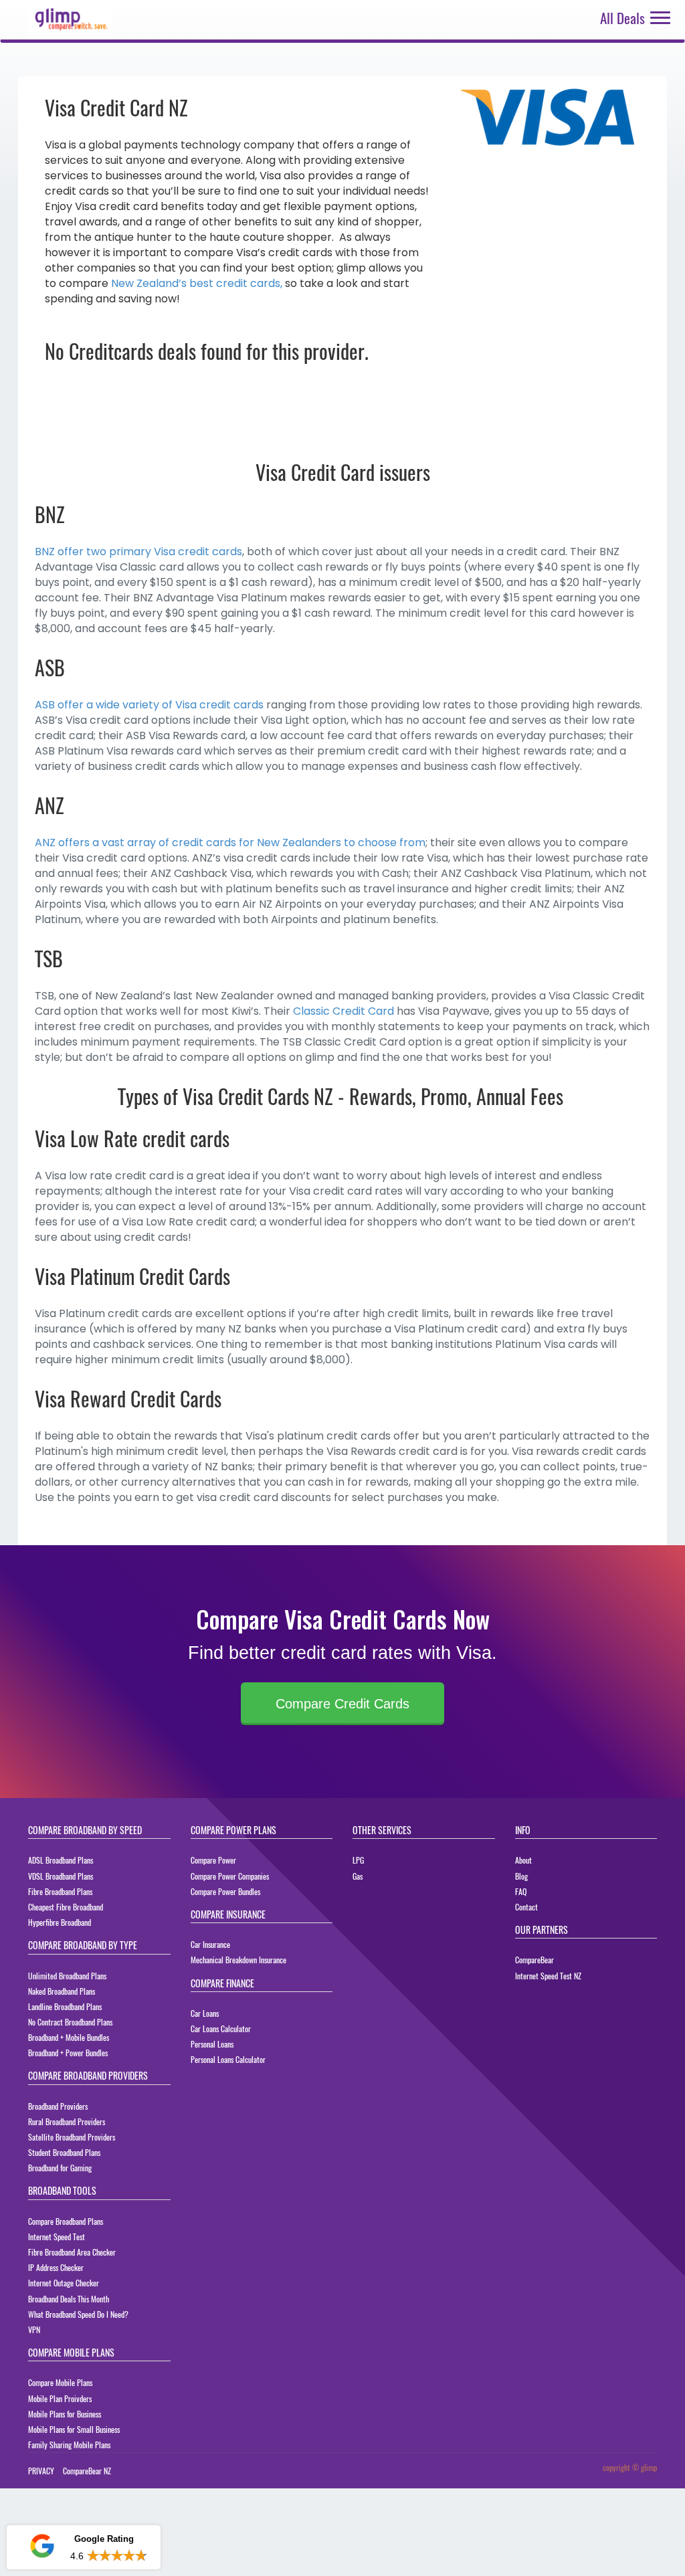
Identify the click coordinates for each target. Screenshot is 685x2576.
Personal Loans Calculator (228, 2059)
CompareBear (534, 1960)
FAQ (521, 1891)
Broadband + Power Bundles (68, 2053)
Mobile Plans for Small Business (74, 2429)
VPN (34, 2330)
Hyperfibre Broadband (60, 1922)
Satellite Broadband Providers (72, 2137)
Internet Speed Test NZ (548, 1976)
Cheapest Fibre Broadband (66, 1907)
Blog (521, 1876)
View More (124, 2556)
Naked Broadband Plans (62, 1991)
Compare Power (213, 1860)
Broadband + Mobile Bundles (69, 2037)
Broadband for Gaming (60, 2168)
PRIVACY (41, 2471)
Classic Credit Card (344, 1011)
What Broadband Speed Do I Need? (78, 2314)
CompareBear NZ (87, 2471)
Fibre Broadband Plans (60, 1891)
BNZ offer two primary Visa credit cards (138, 552)
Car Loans (205, 2013)
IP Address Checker (56, 2267)
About (523, 1860)
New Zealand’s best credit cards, (197, 283)
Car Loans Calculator (221, 2028)
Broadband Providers (58, 2106)
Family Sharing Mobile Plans (69, 2445)
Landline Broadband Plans (65, 2006)
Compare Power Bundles (225, 1891)
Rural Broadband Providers (67, 2121)
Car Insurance (210, 1944)
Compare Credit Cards (342, 1704)
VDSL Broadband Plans (61, 1876)
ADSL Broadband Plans (61, 1860)
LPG (358, 1860)
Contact (526, 1907)
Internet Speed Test (57, 2237)
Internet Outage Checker (64, 2283)
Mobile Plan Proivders (60, 2398)
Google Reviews (83, 2508)
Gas (358, 1876)
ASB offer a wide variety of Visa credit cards (149, 705)
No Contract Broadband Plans (70, 2022)
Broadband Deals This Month (69, 2299)
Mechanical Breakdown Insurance (238, 1960)
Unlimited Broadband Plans (67, 1976)
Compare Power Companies (230, 1876)
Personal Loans (212, 2044)
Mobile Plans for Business (65, 2414)
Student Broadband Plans (64, 2152)
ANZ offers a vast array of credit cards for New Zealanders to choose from (230, 843)
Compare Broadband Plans (66, 2221)
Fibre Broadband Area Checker (72, 2252)
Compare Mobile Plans (60, 2382)
